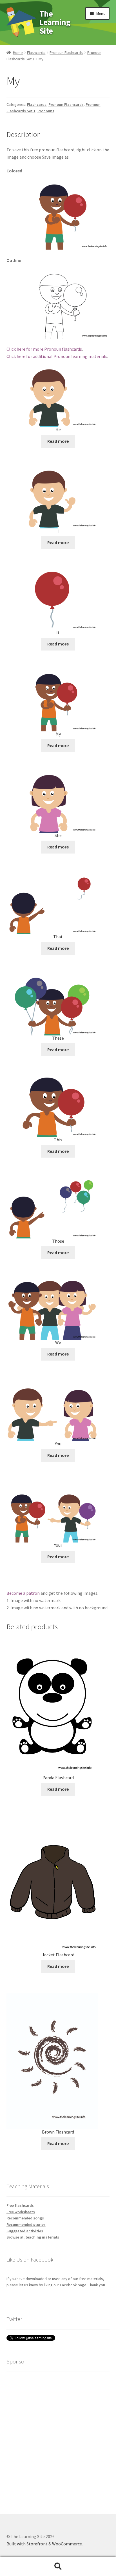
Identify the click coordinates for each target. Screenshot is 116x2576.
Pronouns (46, 111)
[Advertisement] (58, 2435)
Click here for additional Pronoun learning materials (57, 356)
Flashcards (36, 53)
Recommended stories (26, 2224)
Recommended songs (25, 2218)
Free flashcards (20, 2205)
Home (18, 53)
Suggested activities (25, 2231)
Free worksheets (21, 2212)
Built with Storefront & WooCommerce (44, 2544)
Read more (58, 441)
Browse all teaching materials (33, 2237)
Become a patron (23, 1593)
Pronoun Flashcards (66, 53)
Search (58, 2566)
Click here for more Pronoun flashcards (44, 349)
